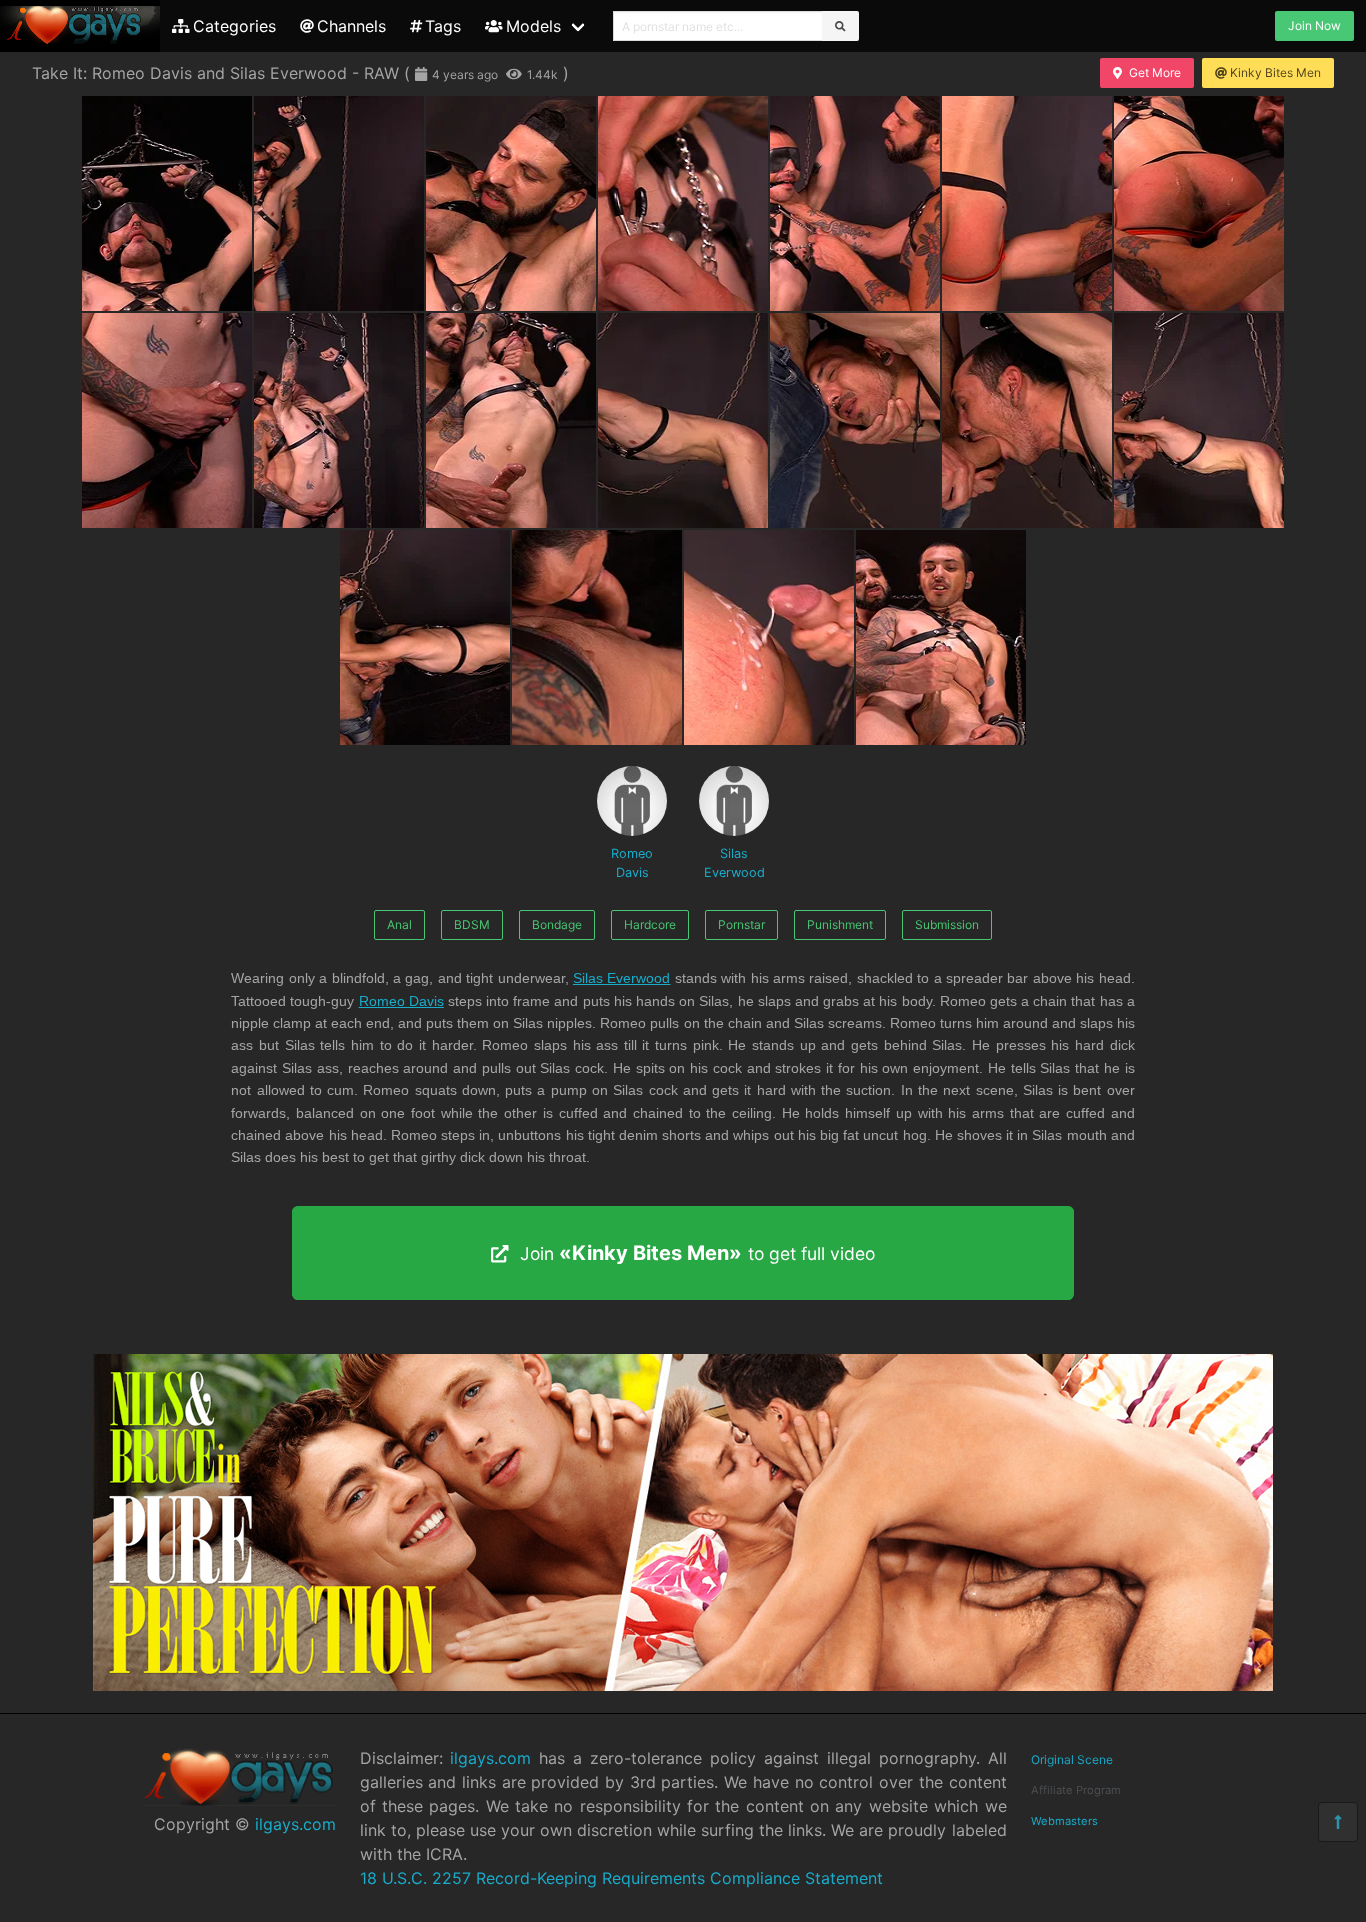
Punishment (840, 924)
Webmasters (1064, 1821)
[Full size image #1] (339, 203)
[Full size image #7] (167, 420)
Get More (1155, 72)
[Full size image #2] (511, 203)
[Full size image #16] (769, 637)
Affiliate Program (1076, 1790)
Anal (399, 924)
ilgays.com (295, 1824)
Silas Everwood (734, 863)
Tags (443, 26)
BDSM (472, 924)
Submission (947, 924)
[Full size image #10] (683, 420)
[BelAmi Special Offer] (683, 1685)
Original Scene (1072, 1759)
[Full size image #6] (1199, 203)
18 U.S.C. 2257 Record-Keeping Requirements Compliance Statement (621, 1878)
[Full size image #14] (425, 637)
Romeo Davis (632, 863)
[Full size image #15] (597, 637)
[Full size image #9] (511, 420)
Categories (234, 26)
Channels (351, 26)
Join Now (1314, 25)
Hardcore (650, 924)
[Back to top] (1338, 1822)
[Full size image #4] (855, 203)
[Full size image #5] (1027, 203)
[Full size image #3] (683, 203)
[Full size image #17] (941, 637)
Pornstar (741, 924)
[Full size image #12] (1027, 420)
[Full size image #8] (339, 420)
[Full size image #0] (167, 203)
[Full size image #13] (1199, 420)
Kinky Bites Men (1275, 72)
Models (533, 26)
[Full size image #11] (855, 420)
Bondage (557, 924)
